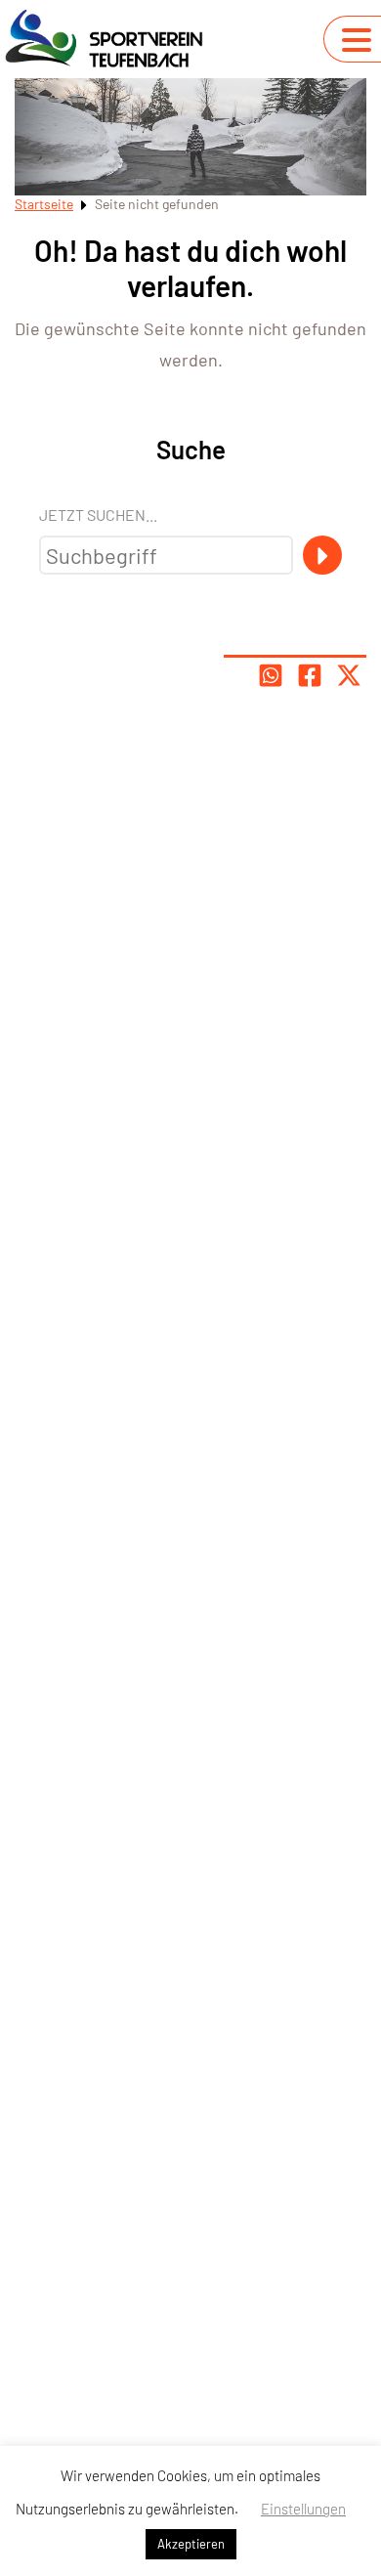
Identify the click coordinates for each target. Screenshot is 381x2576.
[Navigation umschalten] (357, 40)
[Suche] (322, 555)
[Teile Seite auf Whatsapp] (271, 675)
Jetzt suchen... (98, 515)
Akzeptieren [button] (191, 2544)
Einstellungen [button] (303, 2509)
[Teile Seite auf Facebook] (310, 675)
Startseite (44, 204)
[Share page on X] (349, 675)
